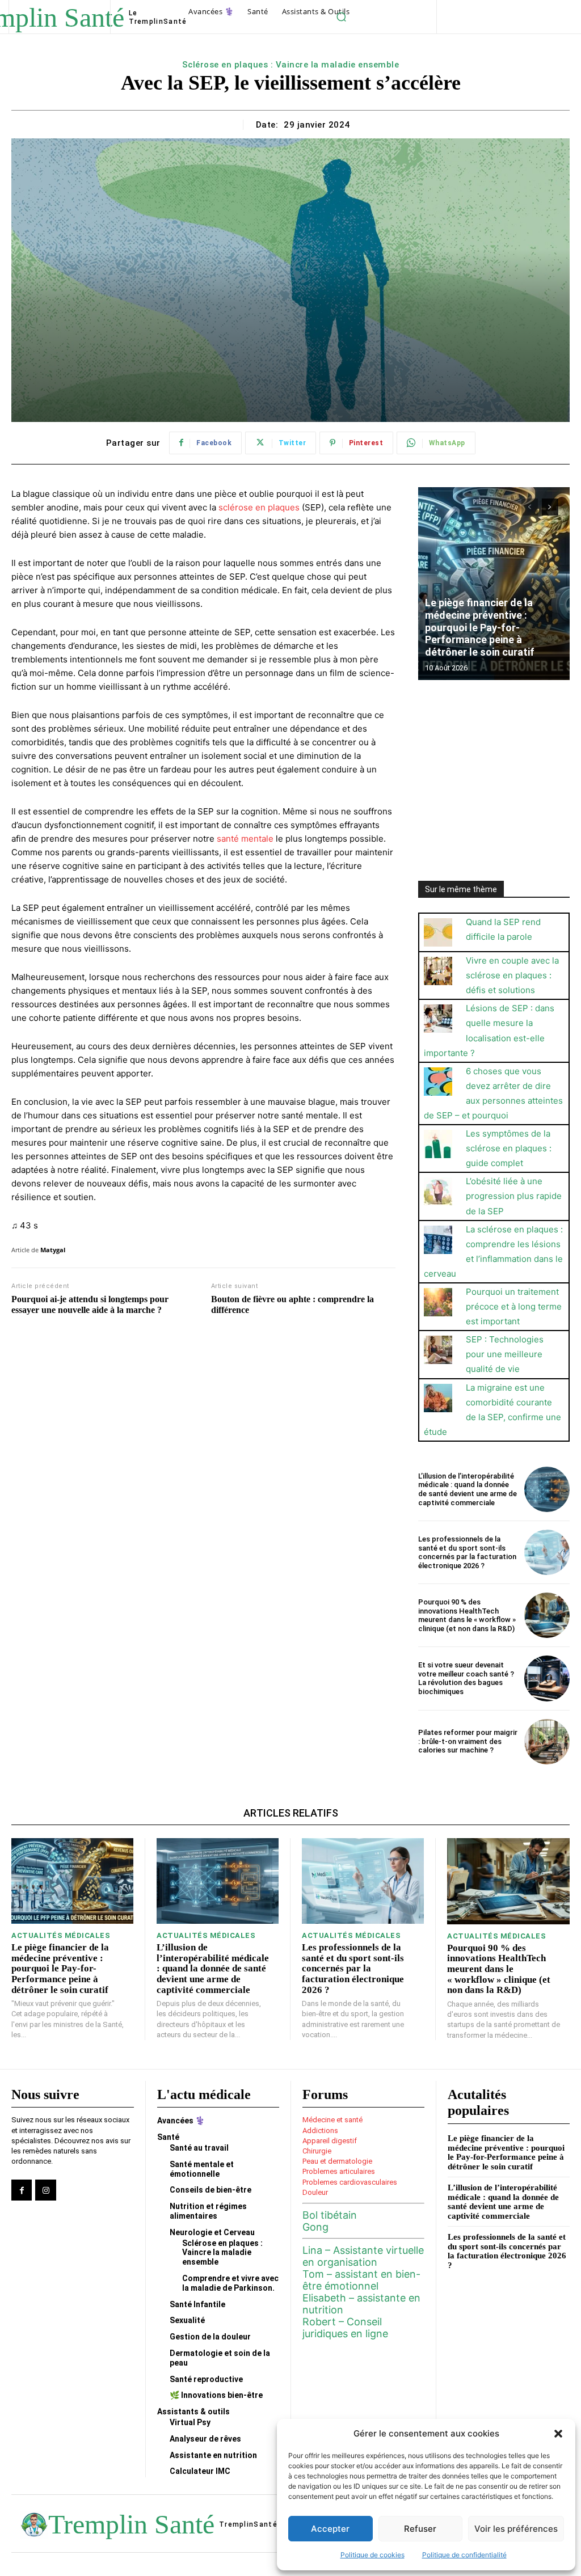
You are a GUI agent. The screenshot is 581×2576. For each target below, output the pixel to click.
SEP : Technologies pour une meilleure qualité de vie (505, 1354)
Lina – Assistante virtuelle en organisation (363, 2256)
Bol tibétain (330, 2215)
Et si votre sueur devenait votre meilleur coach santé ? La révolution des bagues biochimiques (466, 1678)
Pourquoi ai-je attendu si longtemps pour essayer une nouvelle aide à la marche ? (90, 1304)
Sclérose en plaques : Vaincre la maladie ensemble (291, 65)
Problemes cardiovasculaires (350, 2182)
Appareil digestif (330, 2141)
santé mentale (245, 839)
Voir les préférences (516, 2529)
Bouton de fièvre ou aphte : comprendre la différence (292, 1304)
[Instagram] (45, 2190)
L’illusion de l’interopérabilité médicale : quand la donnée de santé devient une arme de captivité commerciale (468, 1489)
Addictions (320, 2131)
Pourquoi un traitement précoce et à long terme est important (514, 1306)
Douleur (315, 2192)
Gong (315, 2227)
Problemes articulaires (339, 2171)
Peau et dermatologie (337, 2161)
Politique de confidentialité (464, 2555)
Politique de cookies (372, 2555)
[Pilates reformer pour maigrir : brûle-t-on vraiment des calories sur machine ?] (547, 1742)
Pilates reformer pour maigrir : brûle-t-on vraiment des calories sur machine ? (468, 1741)
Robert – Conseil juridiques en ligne (345, 2328)
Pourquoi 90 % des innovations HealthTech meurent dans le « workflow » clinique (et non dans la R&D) (467, 1615)
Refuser (420, 2529)
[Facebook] (22, 2190)
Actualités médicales (61, 1935)
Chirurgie (317, 2151)
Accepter (330, 2529)
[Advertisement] (494, 774)
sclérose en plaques (259, 507)
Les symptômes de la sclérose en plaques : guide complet (509, 1148)
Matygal (53, 1250)
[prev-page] (530, 507)
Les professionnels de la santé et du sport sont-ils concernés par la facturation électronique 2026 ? (467, 1552)
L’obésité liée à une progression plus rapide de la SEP (514, 1196)
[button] (558, 2434)
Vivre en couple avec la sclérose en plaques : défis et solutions (512, 975)
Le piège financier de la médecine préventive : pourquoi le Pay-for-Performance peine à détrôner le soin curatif (480, 627)
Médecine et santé (332, 2120)
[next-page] (550, 507)
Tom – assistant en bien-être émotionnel (361, 2280)
